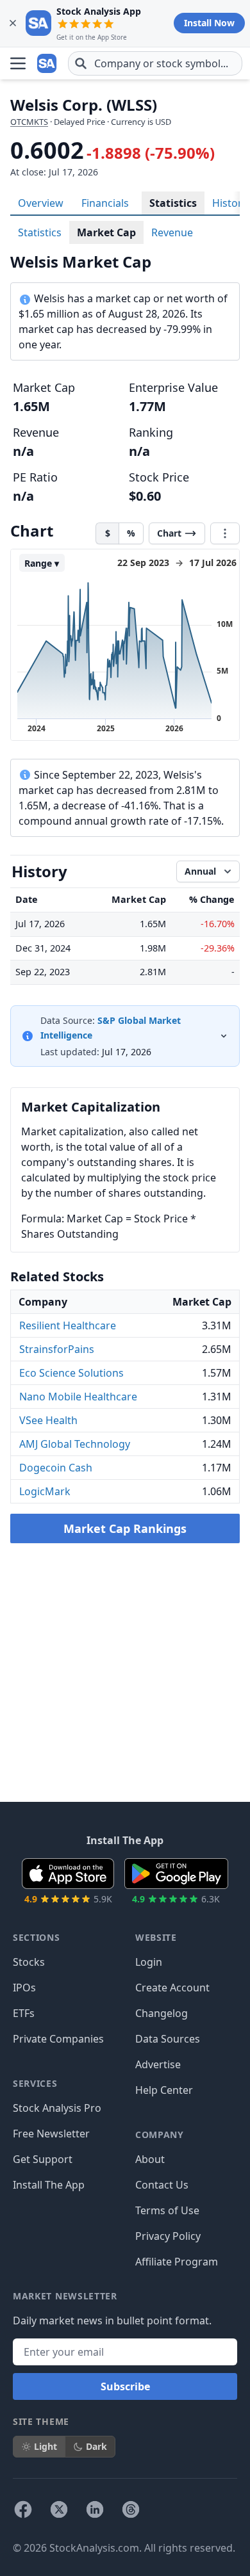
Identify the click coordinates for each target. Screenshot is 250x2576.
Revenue (172, 232)
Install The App (49, 2185)
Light (46, 2446)
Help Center (164, 2090)
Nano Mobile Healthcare (78, 1397)
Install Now (209, 23)
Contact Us (162, 2185)
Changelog (162, 2013)
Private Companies (58, 2039)
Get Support (43, 2159)
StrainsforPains (57, 1349)
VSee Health (48, 1420)
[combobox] (155, 63)
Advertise (158, 2064)
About (150, 2159)
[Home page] (47, 63)
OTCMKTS (29, 122)
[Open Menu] (18, 63)
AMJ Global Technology (75, 1444)
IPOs (24, 1988)
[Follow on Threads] (131, 2509)
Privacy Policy (168, 2236)
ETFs (24, 2013)
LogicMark (45, 1491)
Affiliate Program (177, 2262)
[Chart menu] (225, 533)
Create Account (172, 1988)
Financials (105, 203)
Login (149, 1962)
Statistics (173, 203)
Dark (96, 2446)
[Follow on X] (59, 2509)
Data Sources (168, 2039)
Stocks (29, 1962)
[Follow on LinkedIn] (95, 2509)
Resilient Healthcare (68, 1325)
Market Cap (106, 232)
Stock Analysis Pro (57, 2108)
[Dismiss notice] (13, 23)
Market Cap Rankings (125, 1528)
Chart (169, 533)
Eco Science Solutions (71, 1373)
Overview (41, 203)
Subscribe (125, 2386)
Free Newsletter (51, 2134)
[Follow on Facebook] (23, 2509)
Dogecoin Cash (56, 1468)
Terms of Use (167, 2210)
